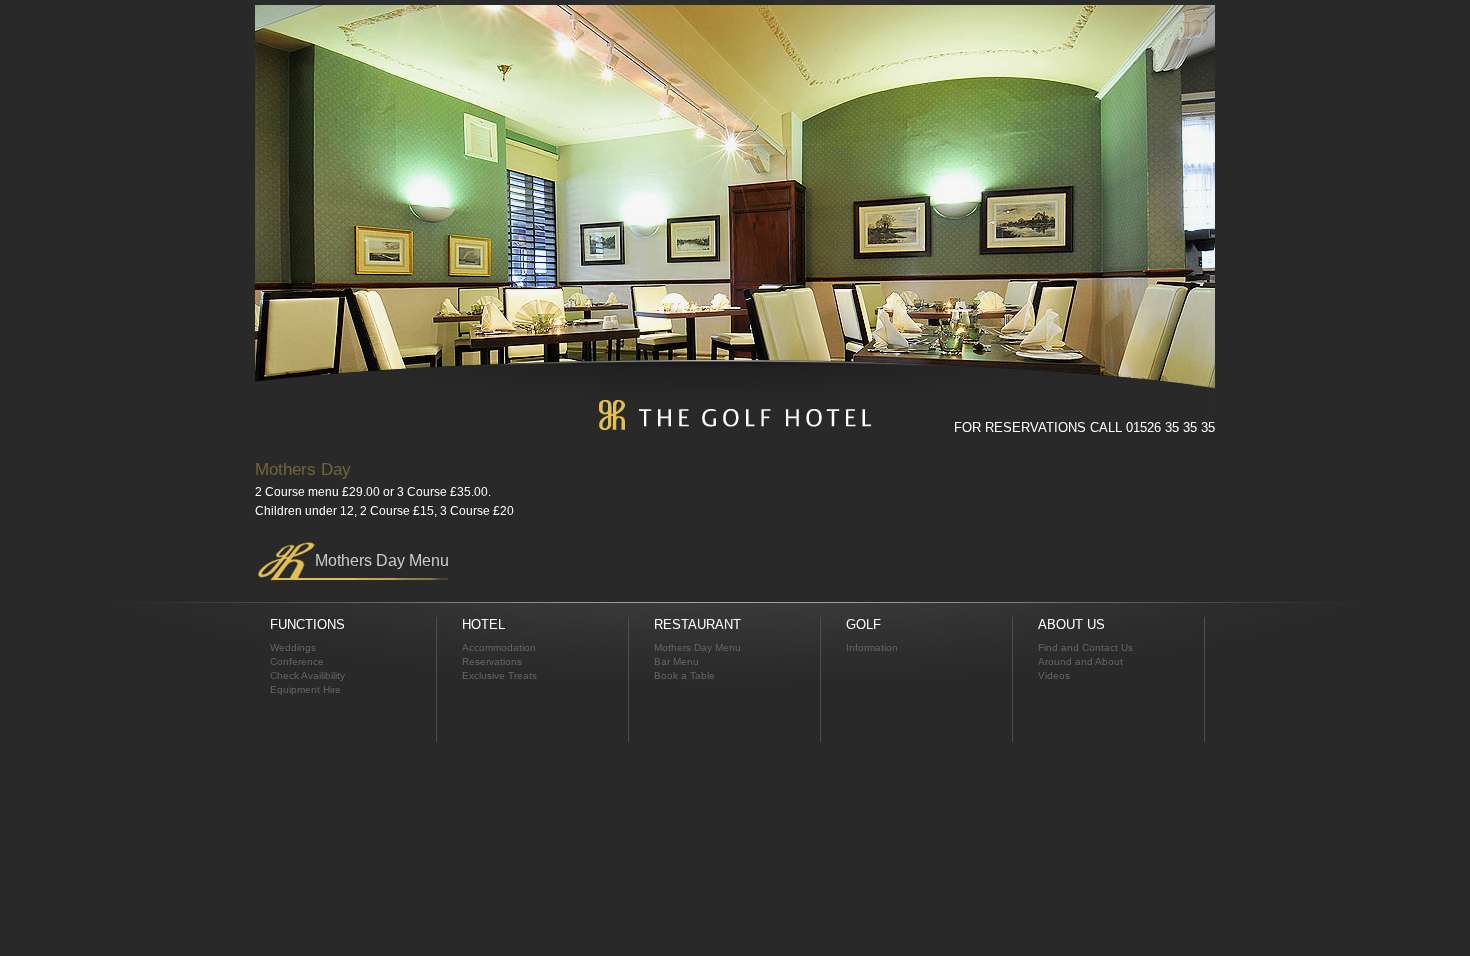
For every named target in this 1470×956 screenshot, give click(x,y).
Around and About (1080, 661)
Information (872, 647)
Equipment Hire (305, 689)
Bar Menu (676, 661)
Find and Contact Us (1085, 647)
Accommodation (499, 647)
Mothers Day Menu (382, 560)
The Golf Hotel (735, 415)
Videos (1054, 675)
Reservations (492, 661)
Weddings (293, 647)
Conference (297, 661)
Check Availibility (307, 675)
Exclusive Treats (499, 675)
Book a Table (684, 675)
